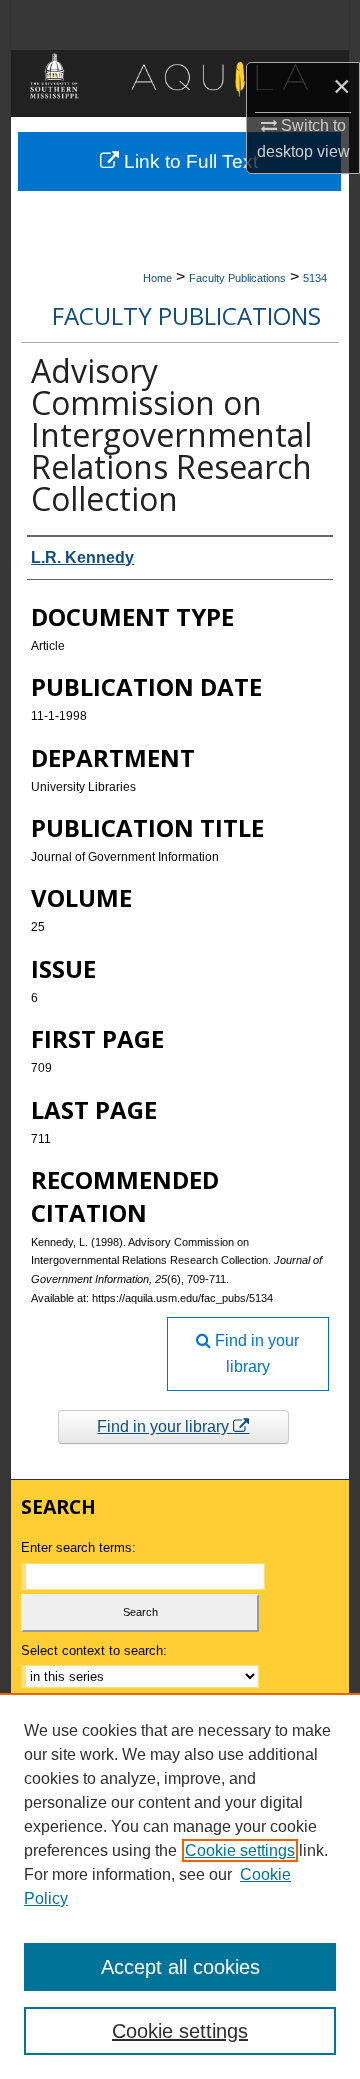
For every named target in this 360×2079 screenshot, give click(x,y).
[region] (180, 1886)
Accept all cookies (180, 1967)
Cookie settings (240, 1850)
